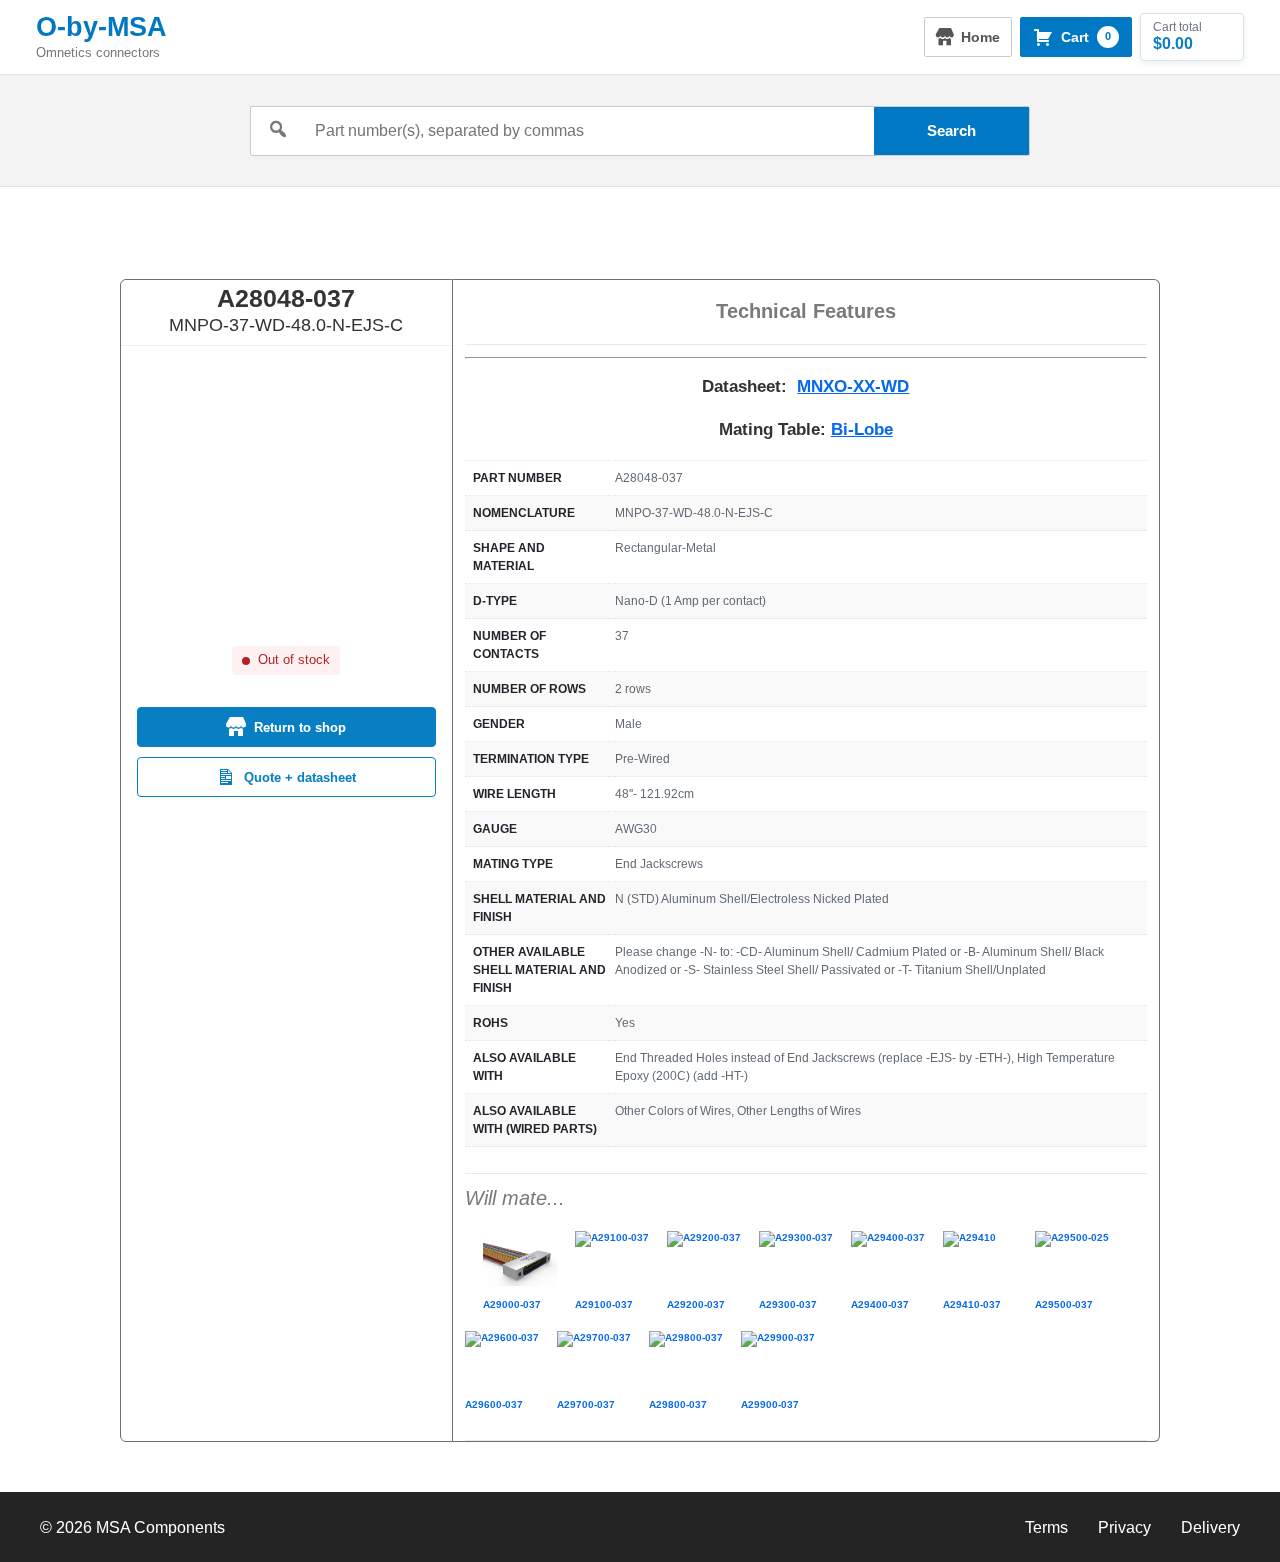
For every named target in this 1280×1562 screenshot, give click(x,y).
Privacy (1124, 1527)
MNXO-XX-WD (853, 386)
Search (951, 130)
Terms (1046, 1527)
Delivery (1210, 1527)
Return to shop (300, 727)
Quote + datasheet (300, 777)
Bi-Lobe (862, 429)
